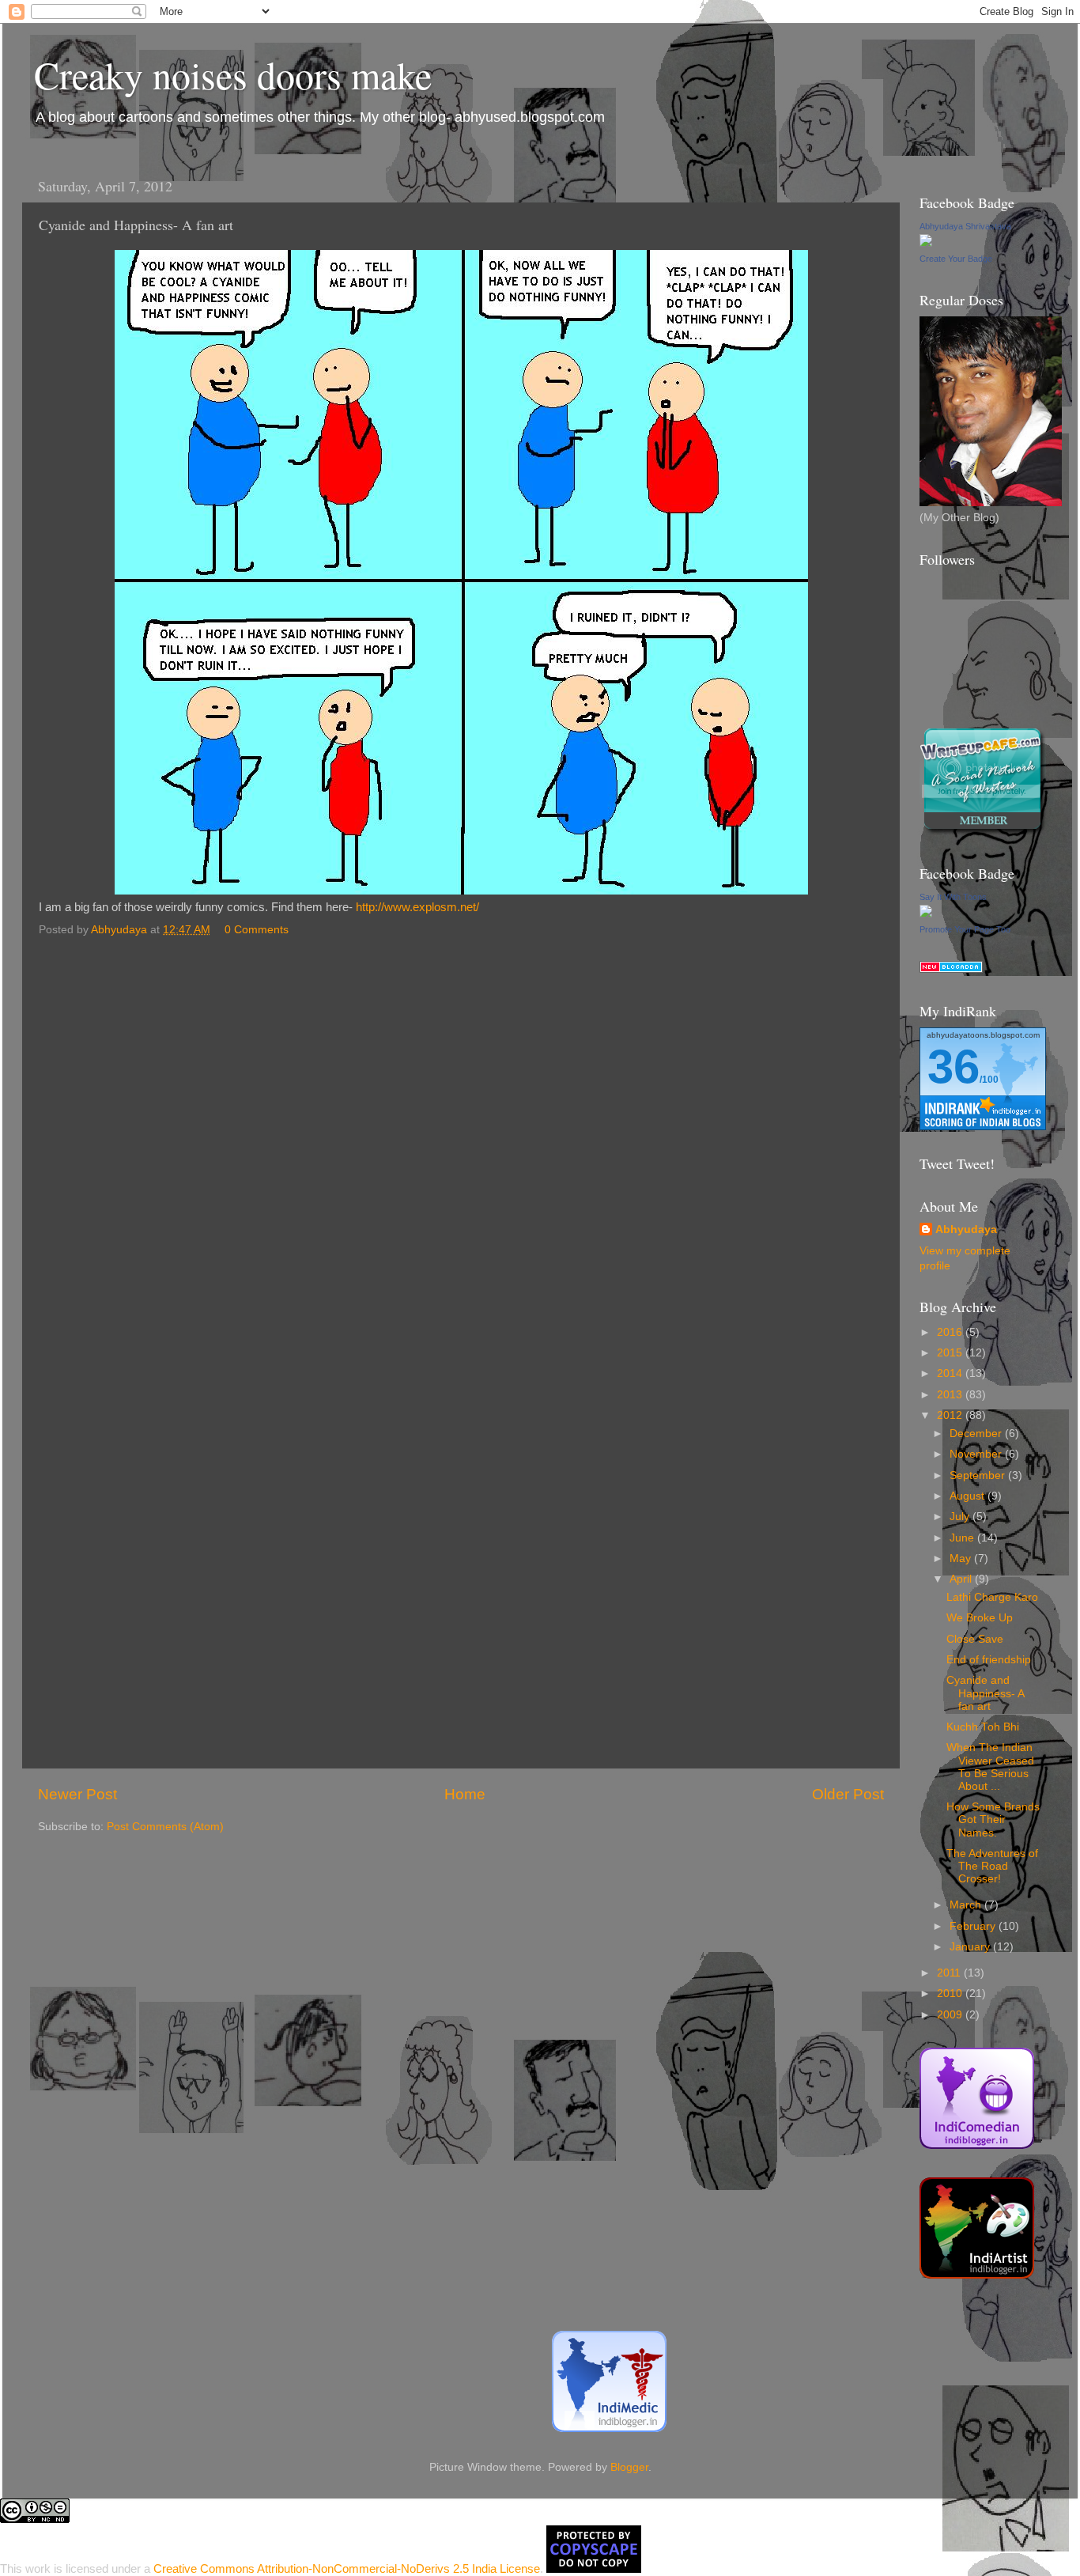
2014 (951, 1373)
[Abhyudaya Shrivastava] (926, 243)
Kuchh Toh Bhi (983, 1727)
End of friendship (989, 1660)
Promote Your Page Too (965, 929)
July (961, 1517)
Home (465, 1794)
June (963, 1538)
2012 (951, 1415)
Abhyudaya (966, 1229)
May (962, 1558)
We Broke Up (980, 1618)
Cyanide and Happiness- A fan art (985, 1693)
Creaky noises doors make (233, 74)
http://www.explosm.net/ (417, 907)
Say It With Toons (953, 897)
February (974, 1926)
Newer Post (77, 1794)
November (977, 1454)
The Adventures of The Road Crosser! (992, 1866)
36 (953, 1067)
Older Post (848, 1794)
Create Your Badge (956, 259)
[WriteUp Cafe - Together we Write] (983, 832)
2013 (951, 1395)
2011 (950, 1973)
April (962, 1579)
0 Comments (257, 930)
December (977, 1434)
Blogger (629, 2467)
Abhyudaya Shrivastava (965, 226)
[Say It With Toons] (926, 914)
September (979, 1475)
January (971, 1947)
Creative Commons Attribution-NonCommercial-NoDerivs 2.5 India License (347, 2568)
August (969, 1496)
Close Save (975, 1639)
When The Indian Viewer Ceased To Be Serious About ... (990, 1767)
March (967, 1905)
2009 (951, 2015)
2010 (951, 1993)
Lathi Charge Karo (992, 1597)
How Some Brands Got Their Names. (993, 1819)
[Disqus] (461, 1144)
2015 (951, 1353)
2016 (951, 1332)
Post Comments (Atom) (165, 1827)
